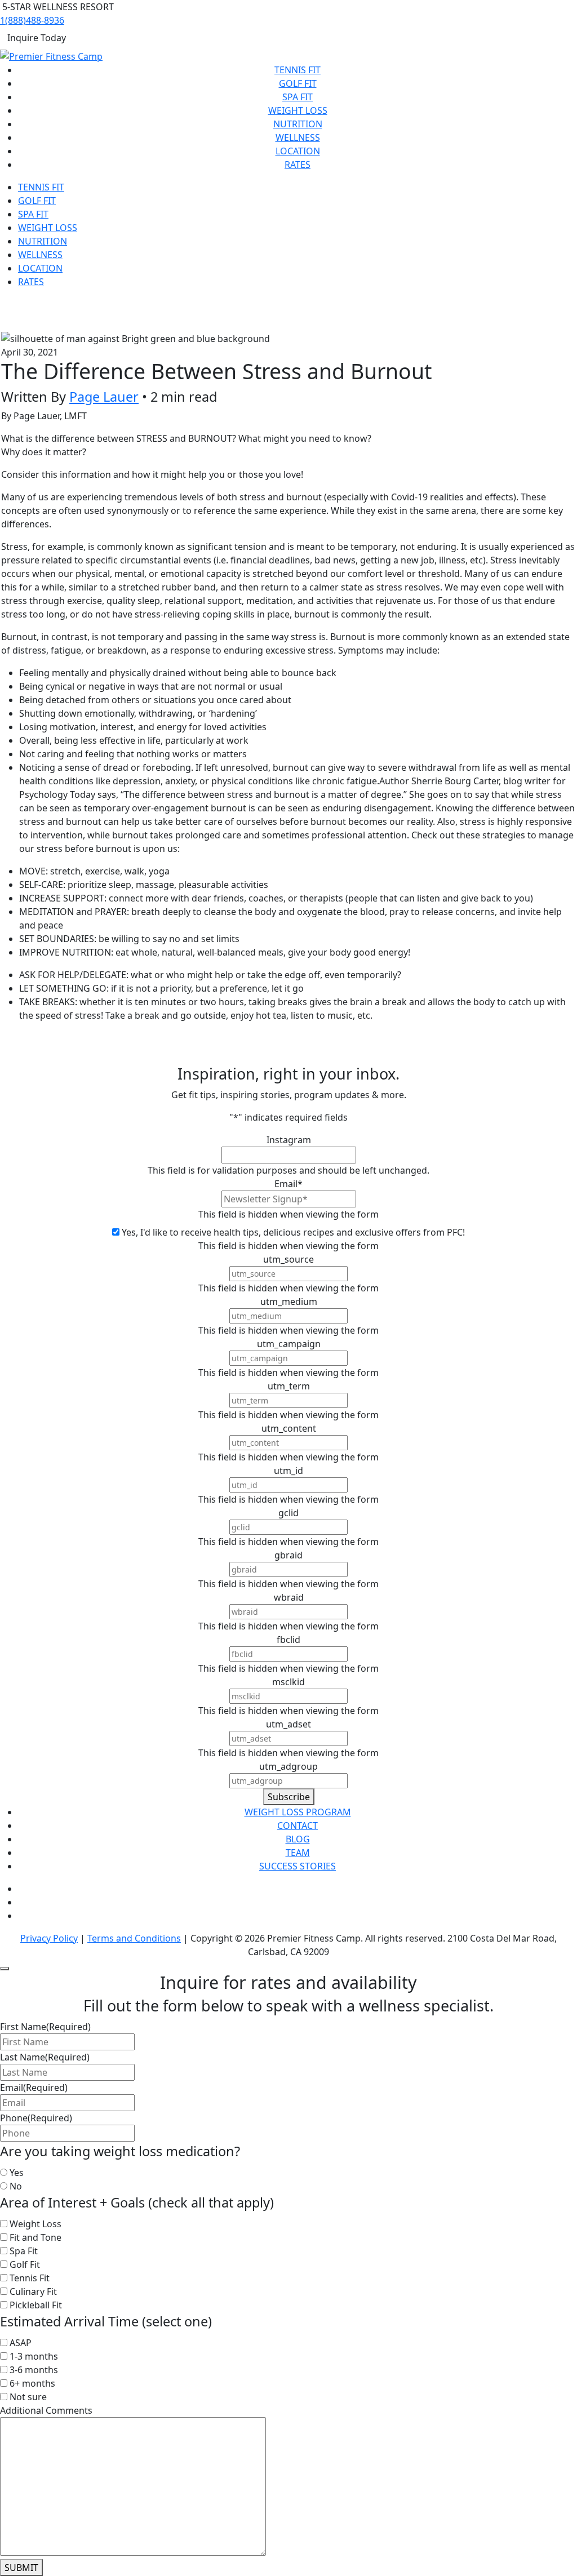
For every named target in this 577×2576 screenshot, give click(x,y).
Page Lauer (104, 397)
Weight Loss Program (298, 1812)
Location (298, 151)
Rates (298, 165)
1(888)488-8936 (32, 20)
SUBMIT (21, 2568)
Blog (298, 1839)
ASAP (21, 2343)
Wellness (298, 137)
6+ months (32, 2383)
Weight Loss (298, 110)
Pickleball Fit (36, 2305)
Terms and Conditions (134, 1938)
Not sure (28, 2397)
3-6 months (34, 2370)
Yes (17, 2173)
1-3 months (34, 2356)
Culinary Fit (33, 2291)
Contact (298, 1826)
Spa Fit (298, 97)
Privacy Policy (49, 1938)
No (16, 2186)
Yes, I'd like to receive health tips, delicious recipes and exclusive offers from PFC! (293, 1232)
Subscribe (289, 1797)
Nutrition (298, 124)
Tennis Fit (298, 70)
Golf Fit (298, 83)
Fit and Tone (35, 2237)
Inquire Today (37, 38)
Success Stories (298, 1866)
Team (298, 1853)
